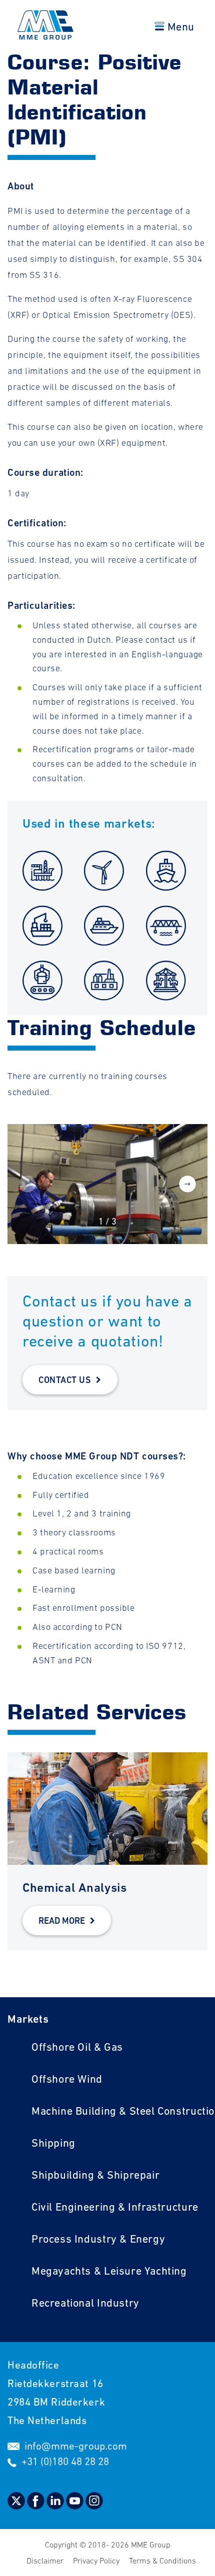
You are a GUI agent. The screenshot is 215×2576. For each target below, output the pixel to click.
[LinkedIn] (56, 2506)
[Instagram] (94, 2506)
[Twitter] (17, 2506)
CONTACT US (65, 1380)
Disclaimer (46, 2561)
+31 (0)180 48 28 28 (65, 2461)
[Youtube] (76, 2506)
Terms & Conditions (162, 2561)
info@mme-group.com (76, 2446)
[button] (187, 1185)
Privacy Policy (97, 2561)
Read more (62, 1921)
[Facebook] (37, 2506)
